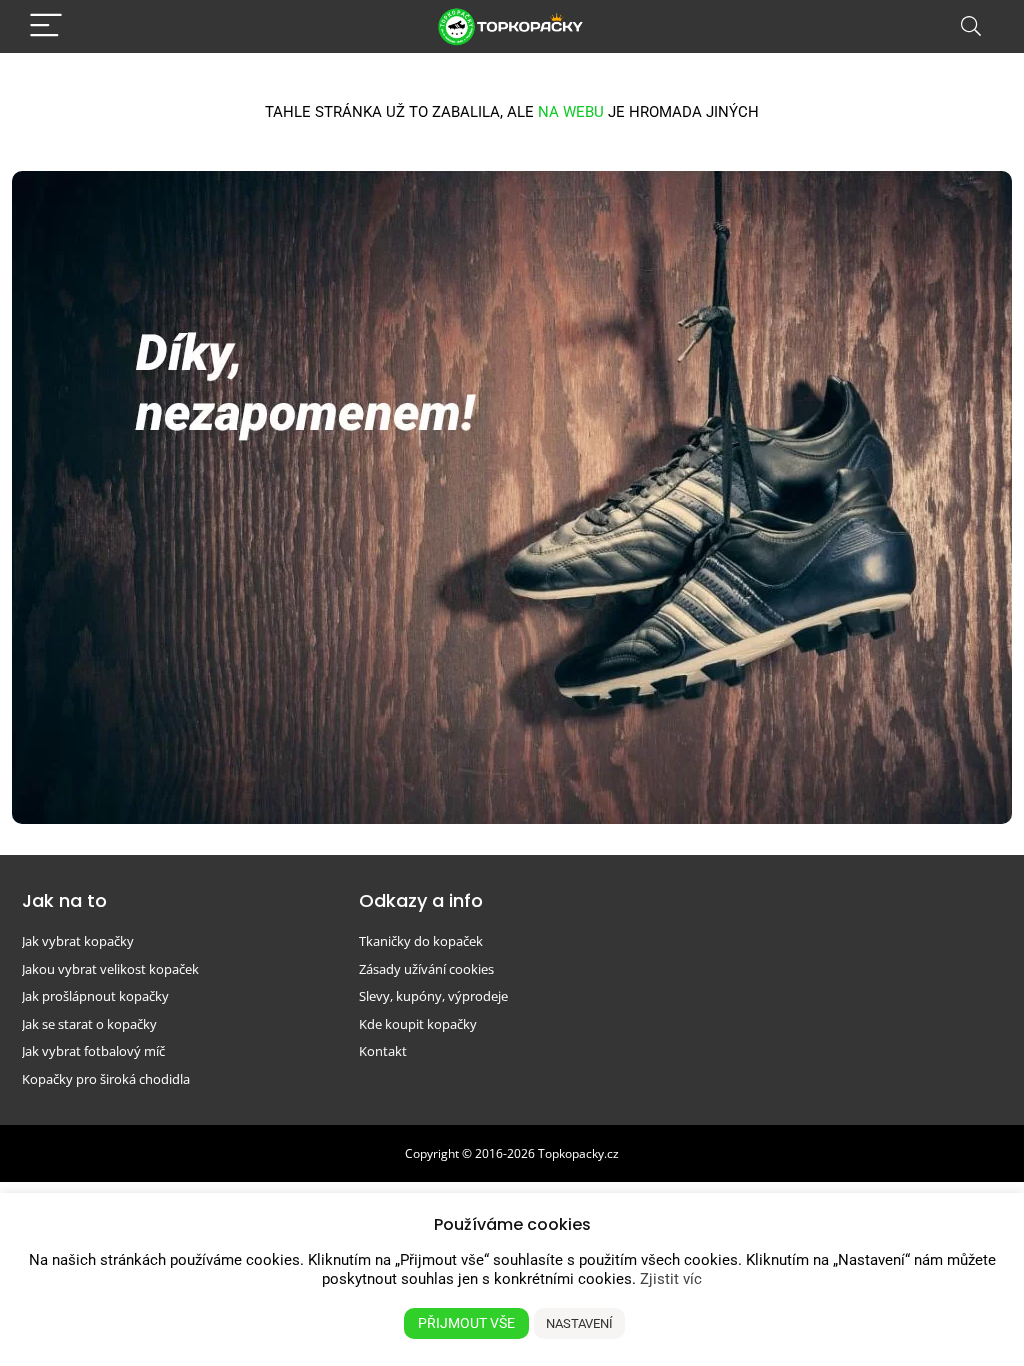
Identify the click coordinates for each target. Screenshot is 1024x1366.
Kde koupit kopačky (418, 1024)
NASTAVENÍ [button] (579, 1323)
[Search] (971, 26)
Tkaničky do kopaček (421, 941)
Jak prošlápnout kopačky (95, 996)
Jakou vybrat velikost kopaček (110, 969)
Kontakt (383, 1051)
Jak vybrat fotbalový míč (93, 1051)
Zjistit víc (671, 1279)
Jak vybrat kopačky (78, 941)
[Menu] (46, 26)
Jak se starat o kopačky (89, 1024)
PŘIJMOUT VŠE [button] (466, 1323)
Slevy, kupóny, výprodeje (433, 996)
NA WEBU (571, 112)
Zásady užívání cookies (426, 969)
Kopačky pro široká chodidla (106, 1079)
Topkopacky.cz (578, 1153)
